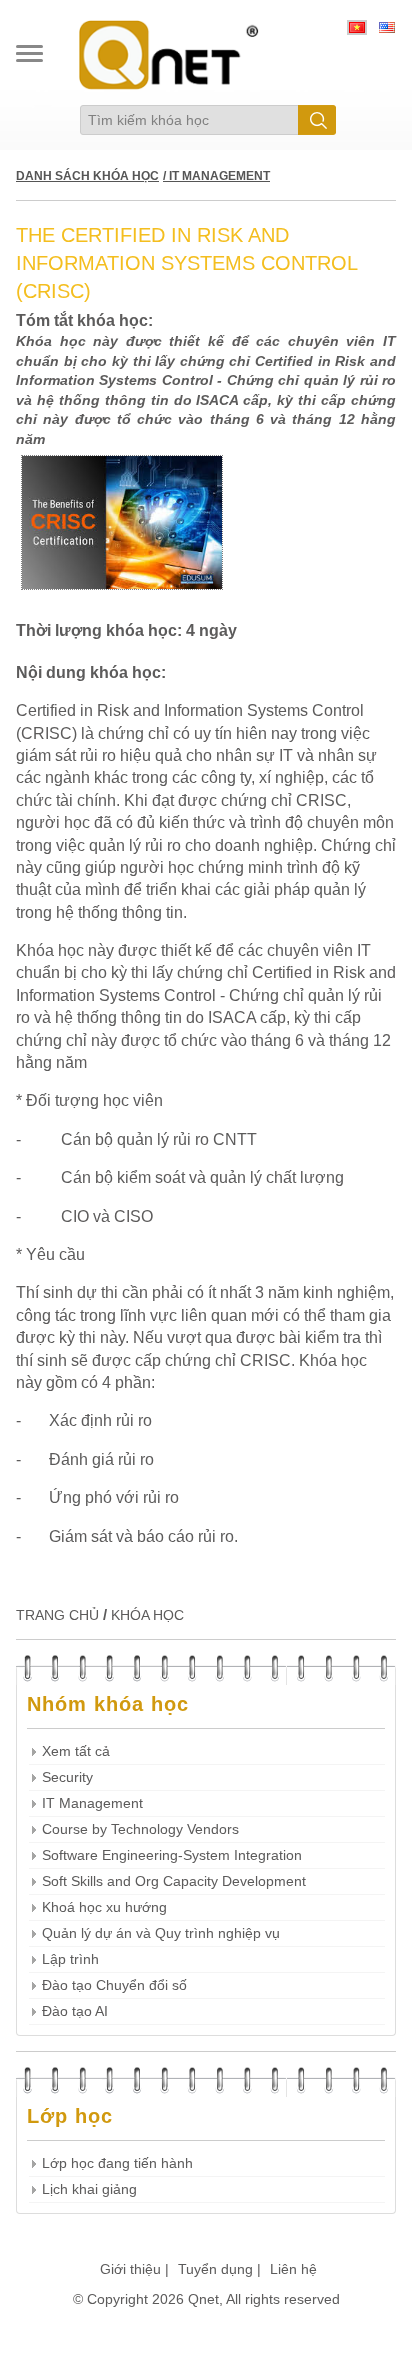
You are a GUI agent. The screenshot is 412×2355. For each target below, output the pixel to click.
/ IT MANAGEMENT (216, 176)
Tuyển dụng (215, 2269)
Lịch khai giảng (89, 2189)
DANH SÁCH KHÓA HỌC (87, 176)
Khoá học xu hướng (104, 1907)
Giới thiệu (130, 2269)
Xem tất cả (76, 1751)
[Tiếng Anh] (387, 30)
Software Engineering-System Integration (172, 1855)
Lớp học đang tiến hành (117, 2163)
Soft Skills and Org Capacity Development (174, 1881)
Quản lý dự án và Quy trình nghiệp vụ (161, 1933)
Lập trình (70, 1959)
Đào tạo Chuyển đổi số (114, 1985)
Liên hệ (293, 2269)
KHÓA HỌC (147, 1615)
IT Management (92, 1803)
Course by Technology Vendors (140, 1829)
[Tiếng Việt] (357, 30)
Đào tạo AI (75, 2011)
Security (67, 1777)
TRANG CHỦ (57, 1615)
